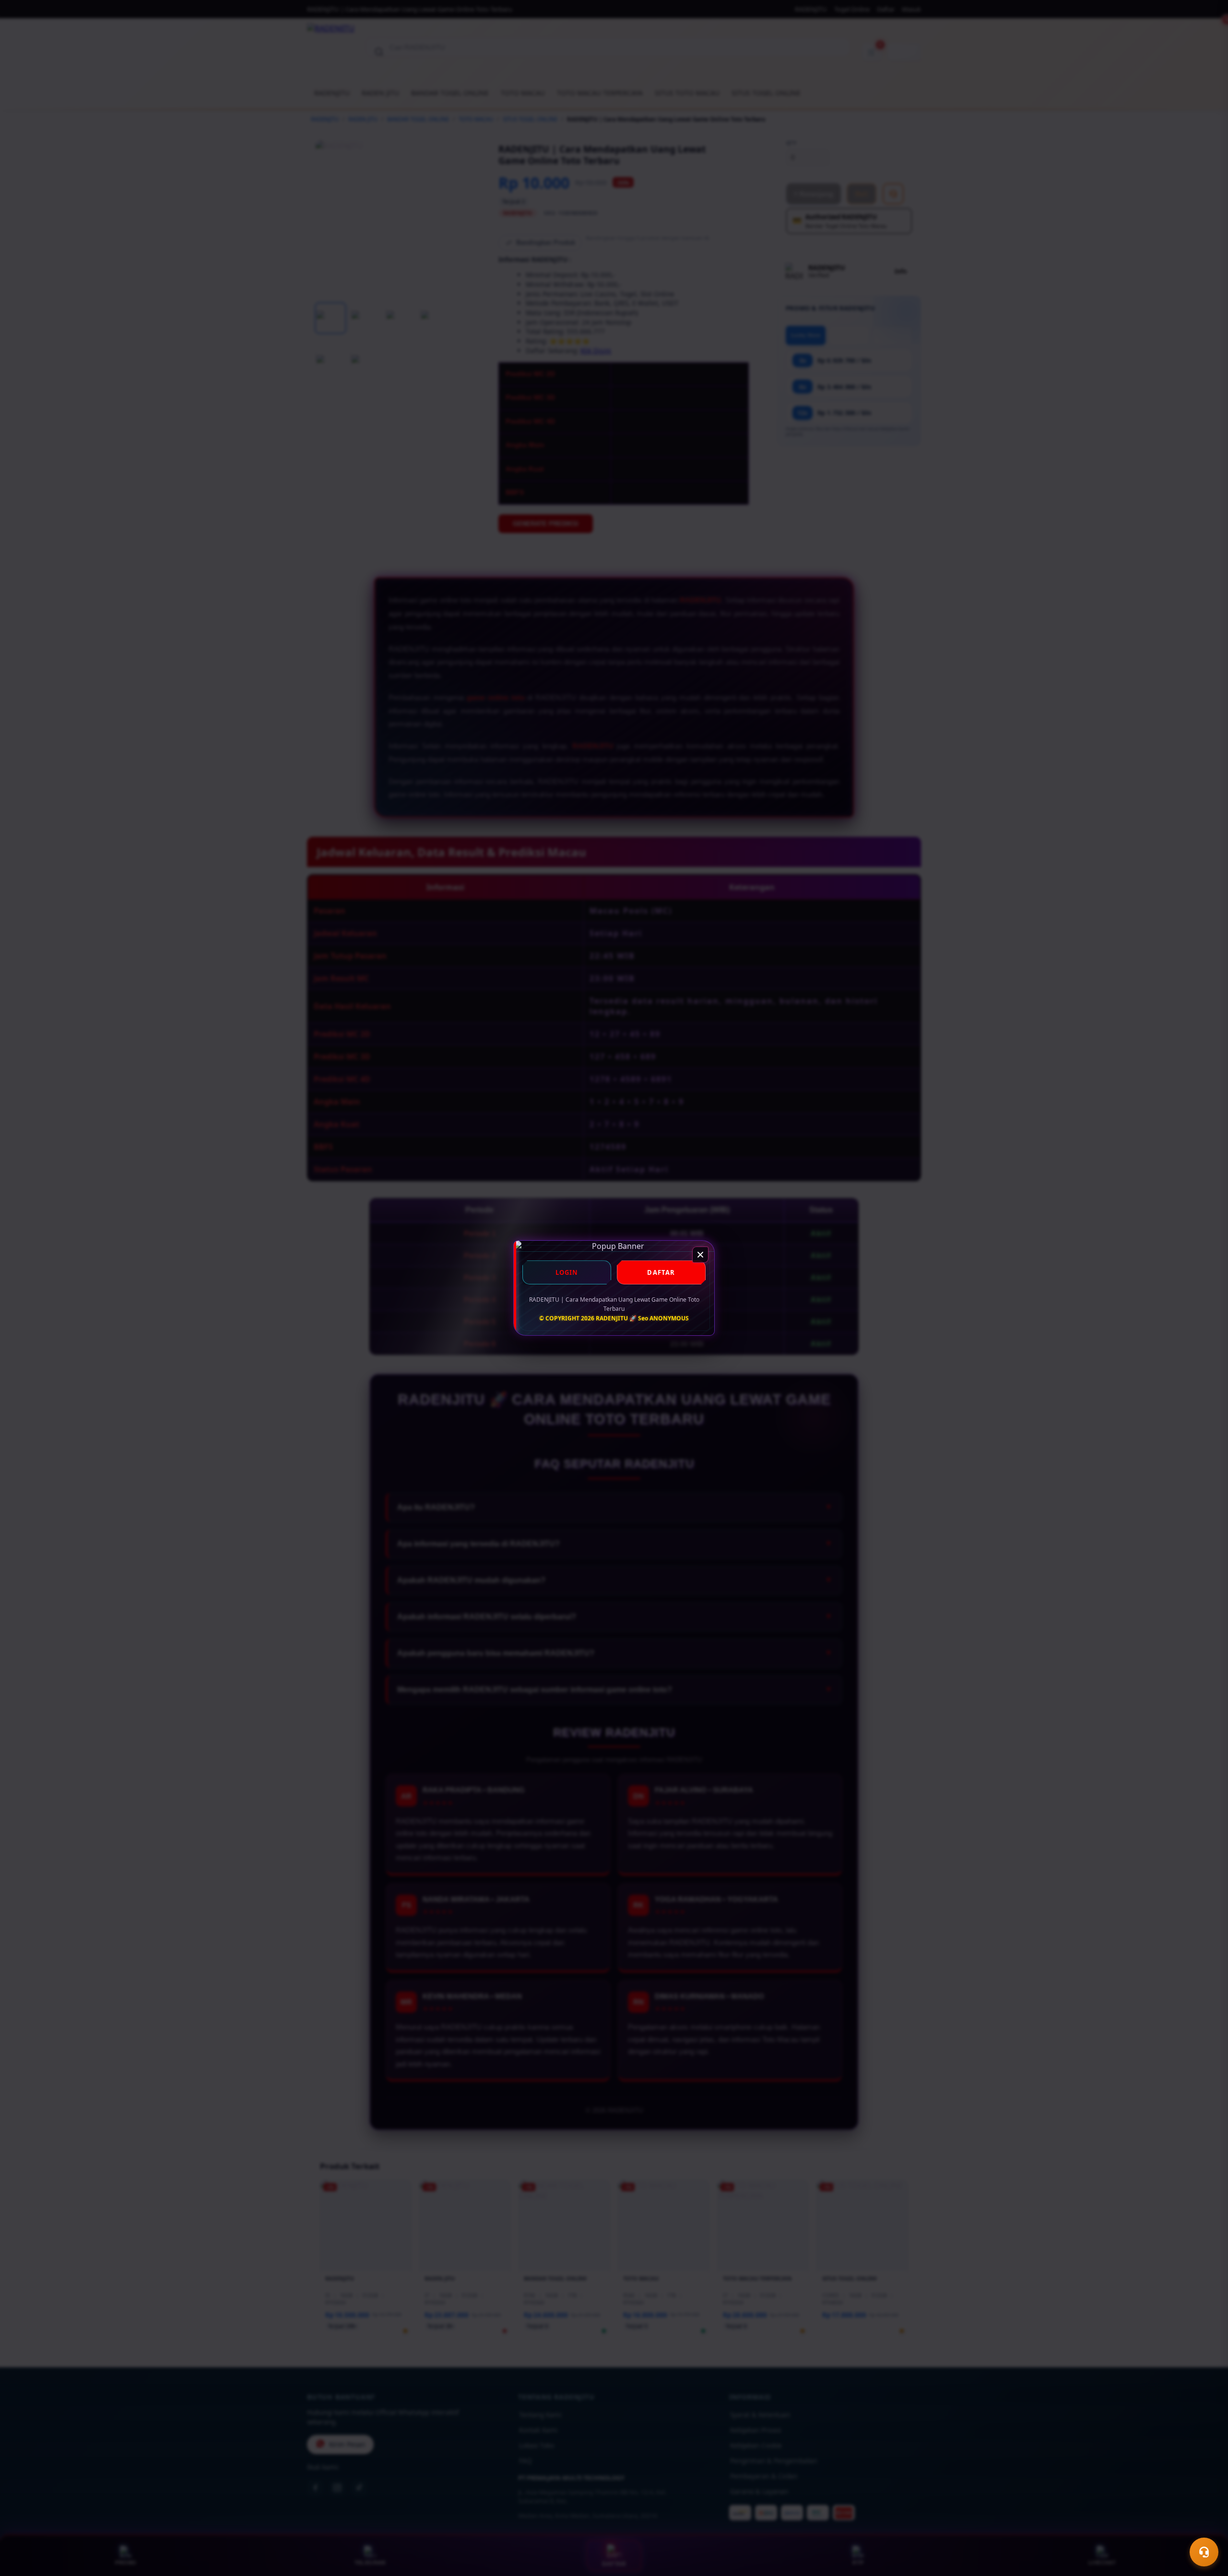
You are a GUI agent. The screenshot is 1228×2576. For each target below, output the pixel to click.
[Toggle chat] (1204, 2552)
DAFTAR (661, 1272)
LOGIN (567, 1272)
